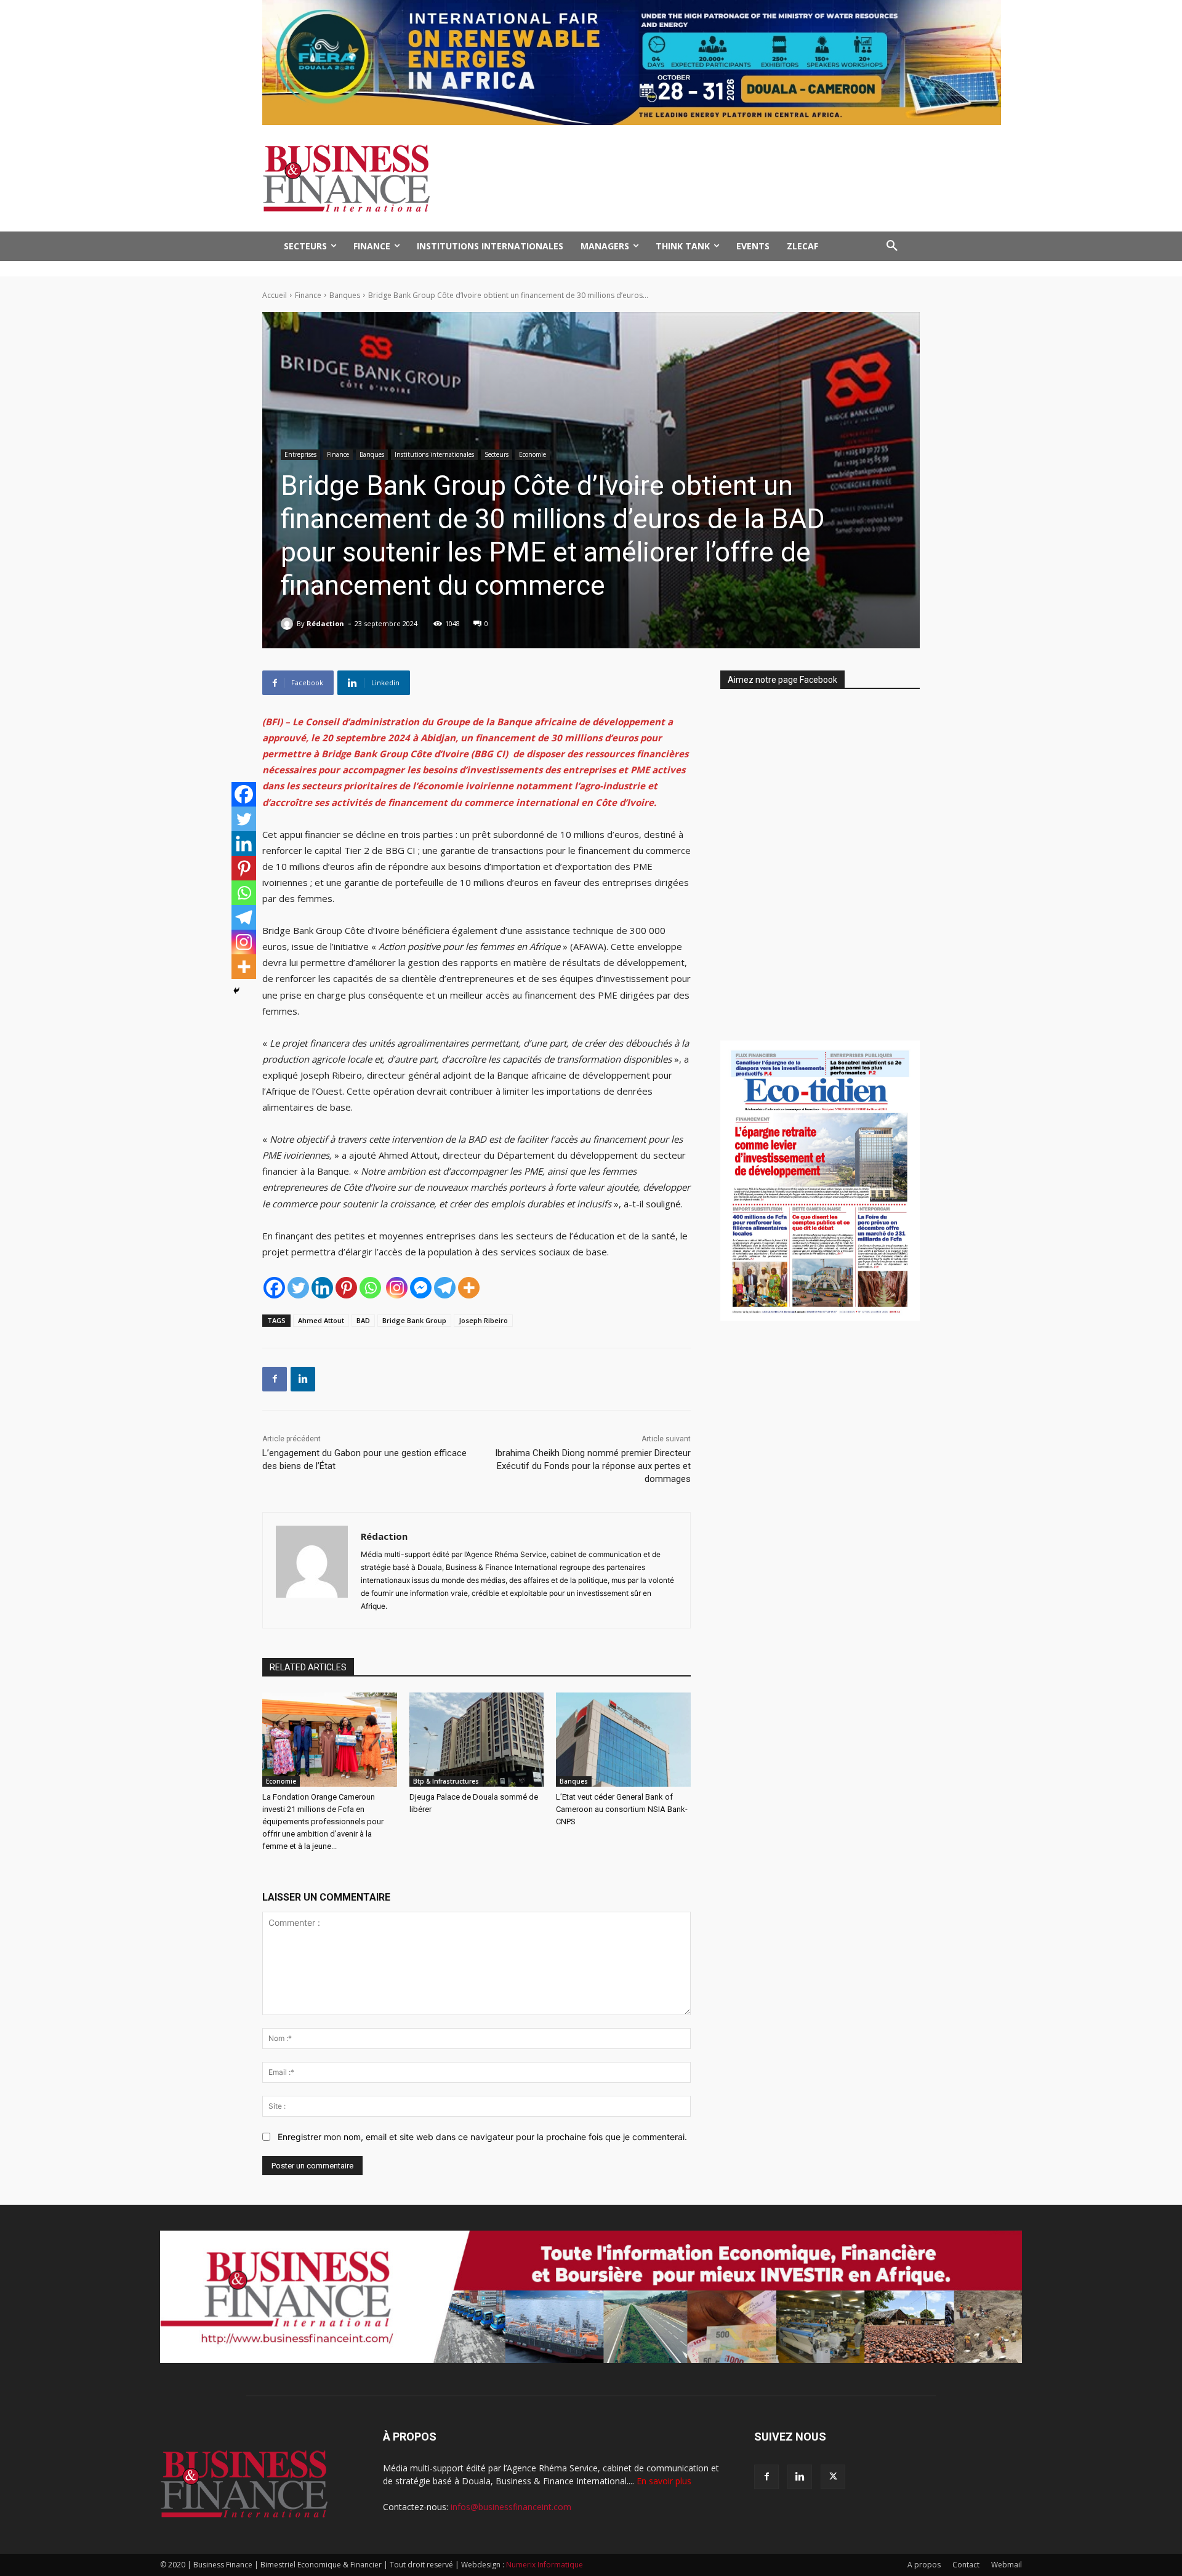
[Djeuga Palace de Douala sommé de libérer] (477, 1740)
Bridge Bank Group (414, 1320)
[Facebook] (274, 1288)
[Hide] (236, 991)
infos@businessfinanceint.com (511, 2507)
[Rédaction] (289, 624)
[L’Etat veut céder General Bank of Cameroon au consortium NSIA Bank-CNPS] (623, 1740)
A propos (924, 2565)
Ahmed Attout (321, 1320)
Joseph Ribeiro (483, 1320)
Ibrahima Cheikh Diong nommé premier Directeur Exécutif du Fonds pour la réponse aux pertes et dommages (593, 1466)
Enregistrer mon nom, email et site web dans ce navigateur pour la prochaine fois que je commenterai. (482, 2137)
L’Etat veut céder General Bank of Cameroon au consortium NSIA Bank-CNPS (622, 1809)
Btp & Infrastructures (446, 1781)
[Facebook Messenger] (421, 1288)
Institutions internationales (434, 454)
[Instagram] (397, 1288)
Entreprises (300, 454)
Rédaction (325, 623)
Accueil (275, 295)
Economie (533, 454)
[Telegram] (445, 1288)
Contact (966, 2565)
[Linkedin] (322, 1288)
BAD (363, 1320)
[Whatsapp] (370, 1288)
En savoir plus (664, 2481)
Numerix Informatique (545, 2565)
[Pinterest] (346, 1288)
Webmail (1007, 2565)
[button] (892, 246)
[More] (469, 1288)
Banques (345, 295)
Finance (308, 295)
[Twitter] (298, 1288)
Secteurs (497, 454)
